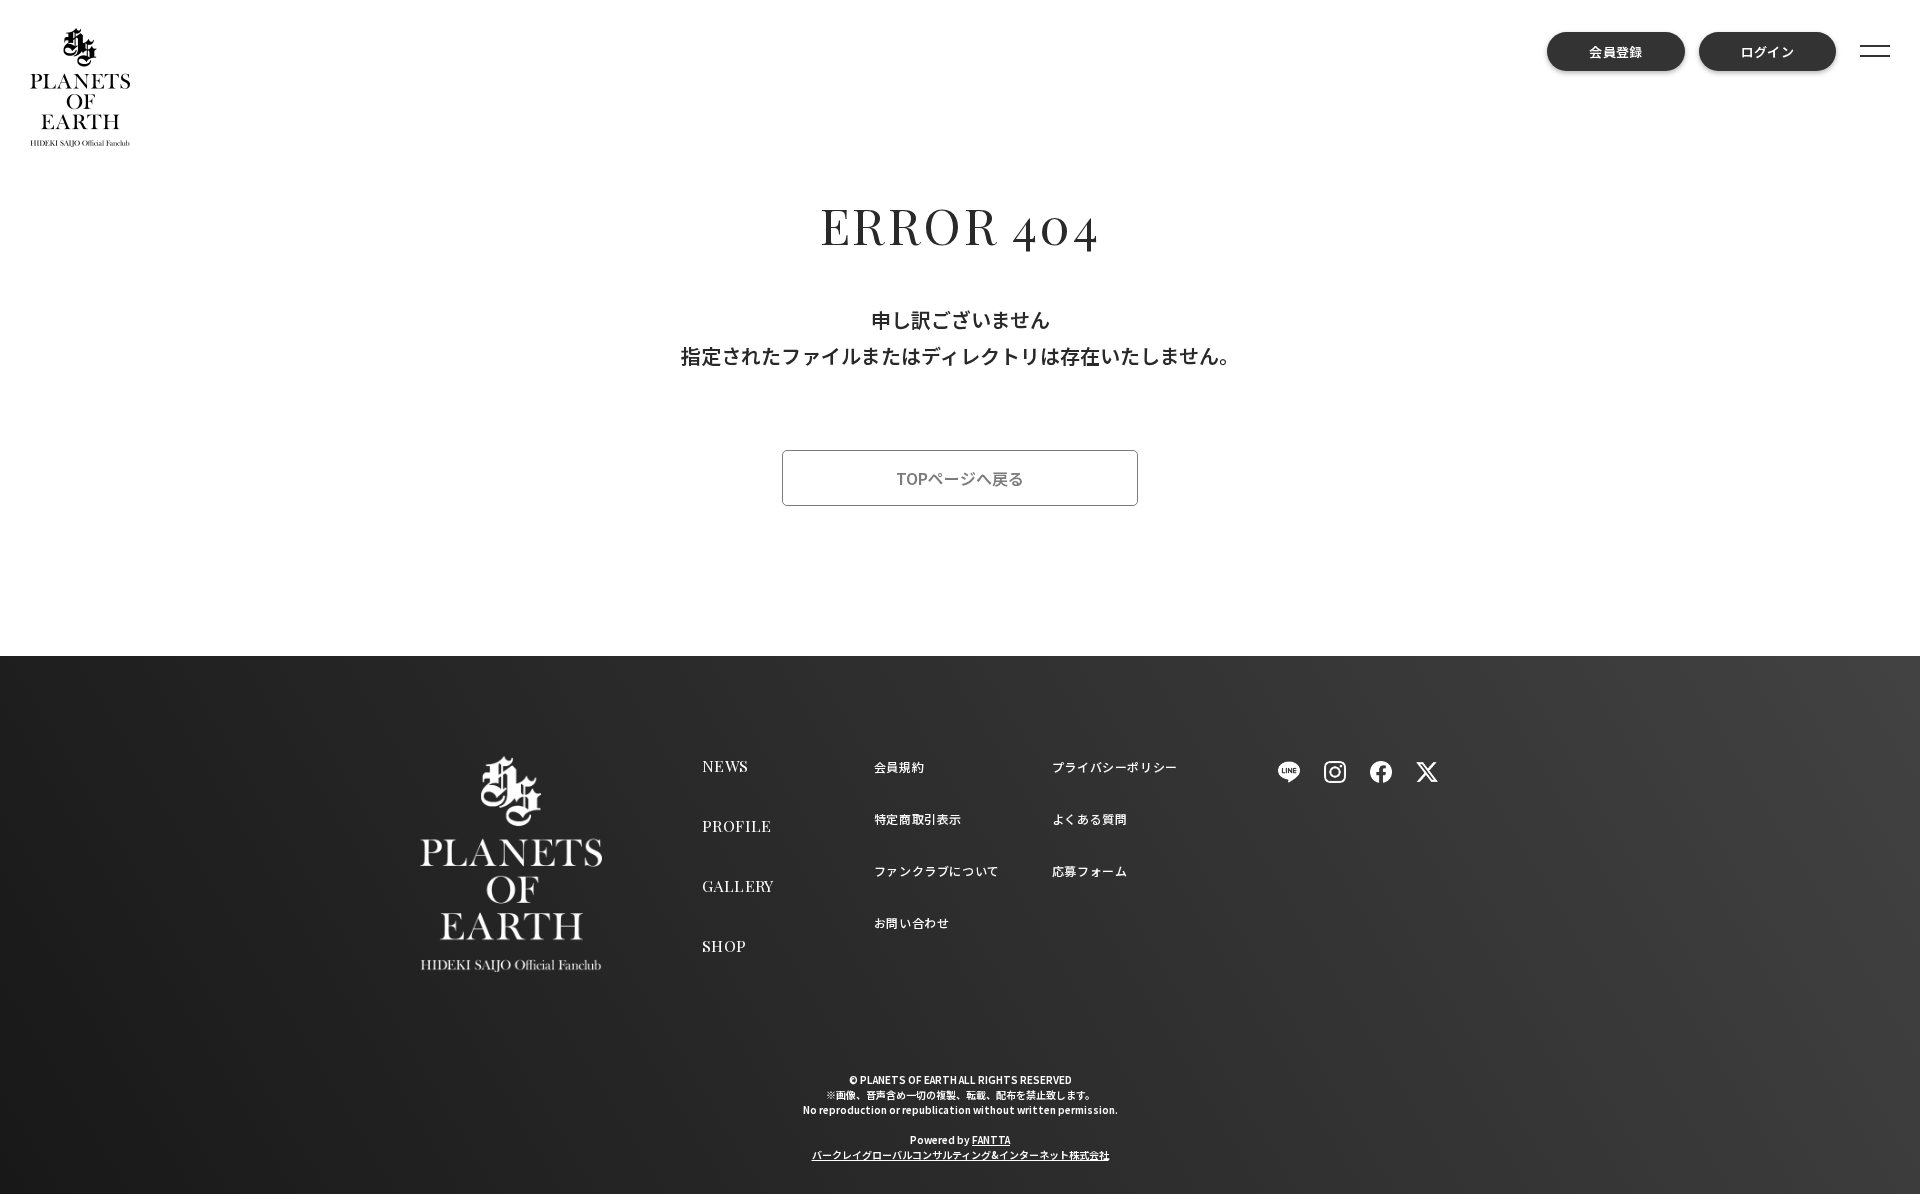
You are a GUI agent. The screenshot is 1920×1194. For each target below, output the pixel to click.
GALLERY (738, 885)
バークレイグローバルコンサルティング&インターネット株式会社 (960, 1154)
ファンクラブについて (937, 870)
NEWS (725, 765)
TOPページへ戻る (960, 478)
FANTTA (991, 1139)
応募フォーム (1090, 870)
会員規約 (899, 766)
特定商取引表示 (918, 818)
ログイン (1767, 51)
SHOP (724, 945)
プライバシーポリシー (1115, 766)
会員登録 (1615, 51)
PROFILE (737, 825)
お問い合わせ (912, 922)
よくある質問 (1090, 818)
